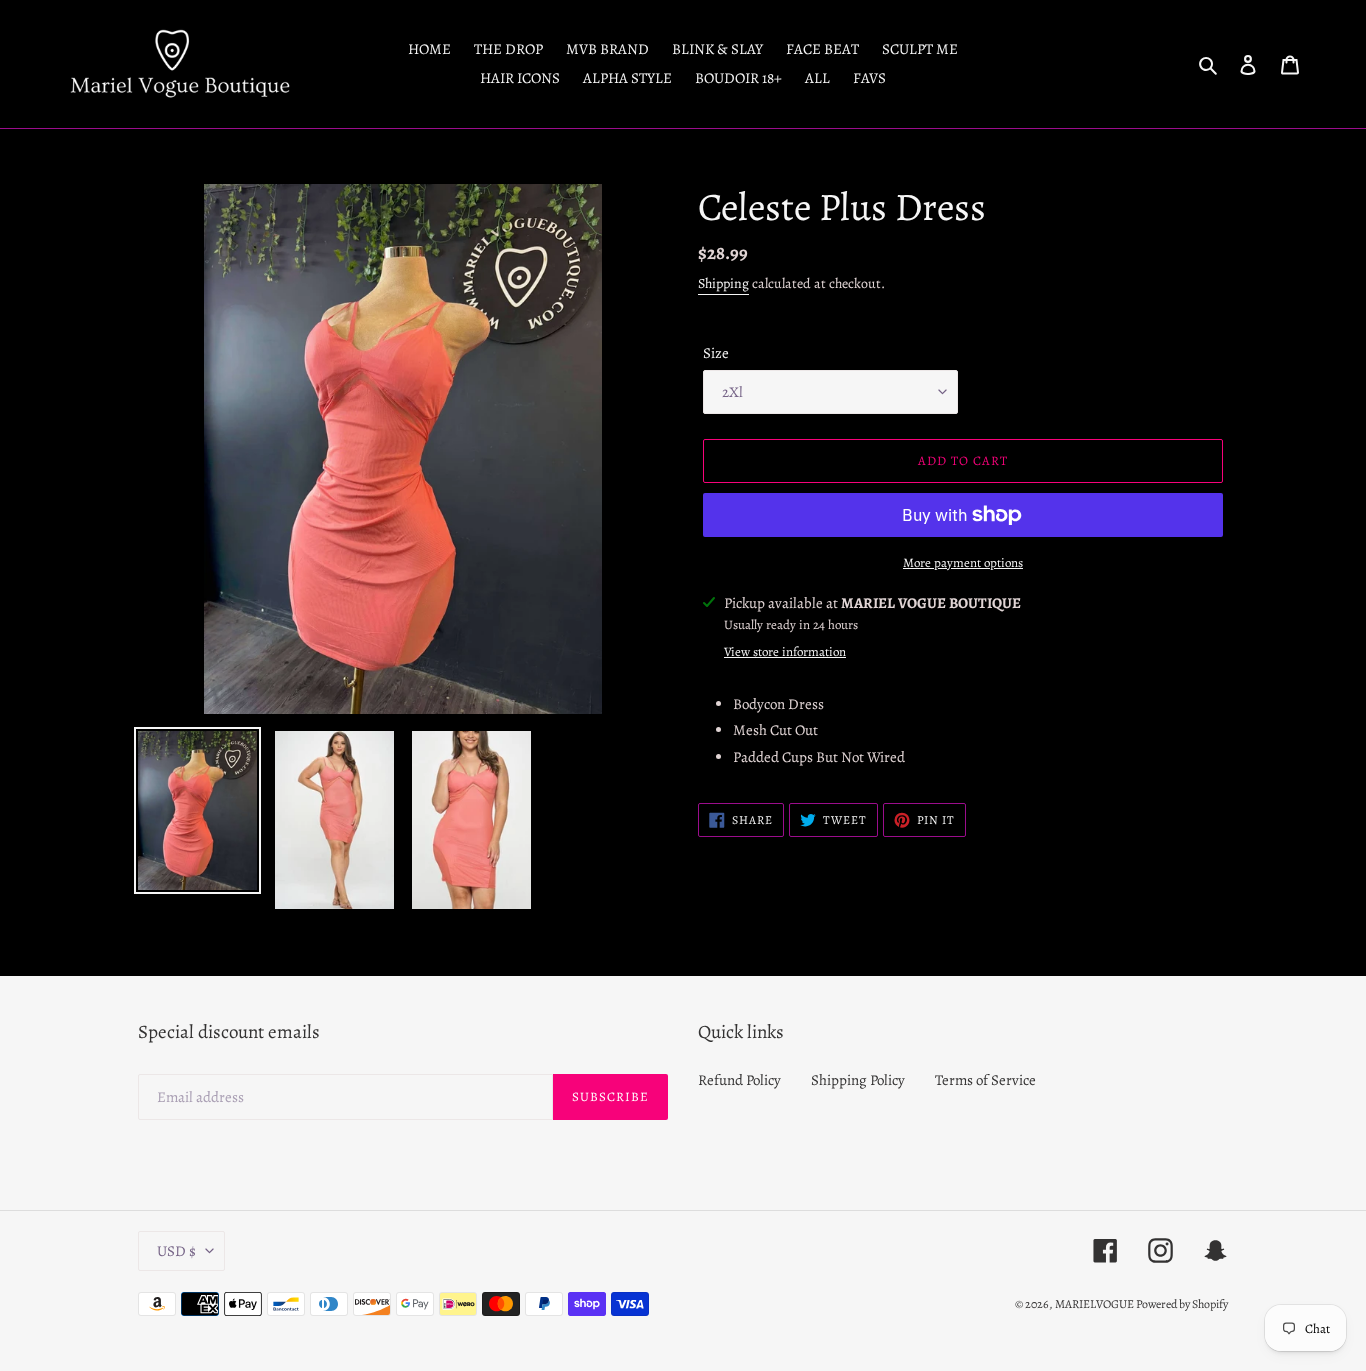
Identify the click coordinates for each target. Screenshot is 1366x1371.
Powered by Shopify (1182, 1304)
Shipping (723, 283)
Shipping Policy (858, 1080)
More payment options (963, 562)
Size (716, 353)
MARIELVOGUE (1095, 1304)
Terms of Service (985, 1080)
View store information (785, 651)
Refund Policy (739, 1080)
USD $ (176, 1251)
